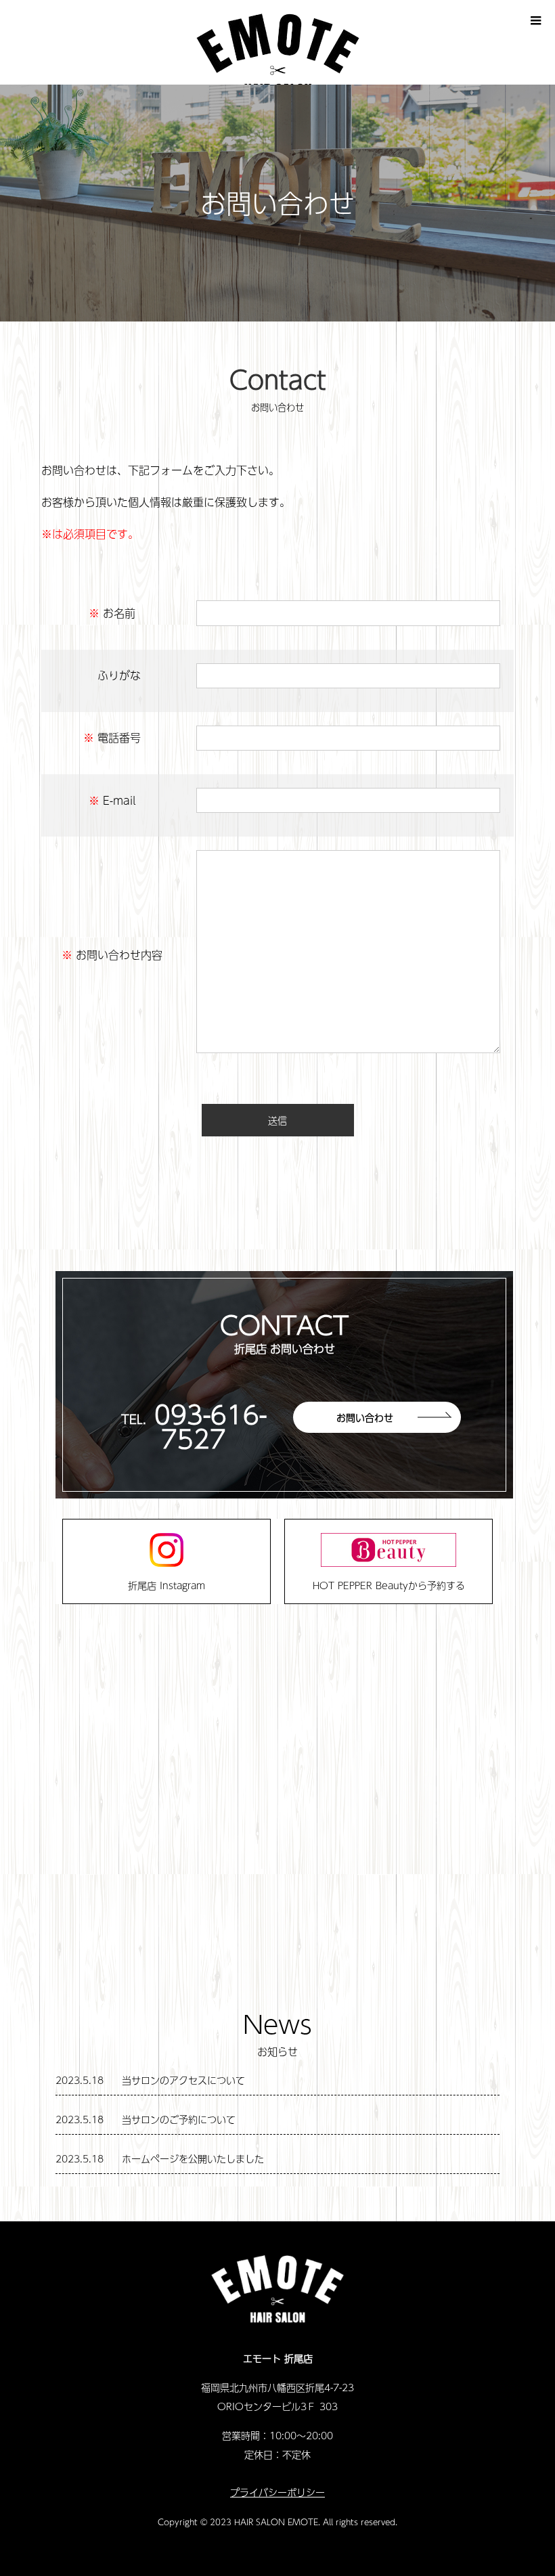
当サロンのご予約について (179, 2119)
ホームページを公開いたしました (193, 2158)
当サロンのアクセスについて (183, 2080)
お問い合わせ (365, 1417)
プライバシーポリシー (277, 2492)
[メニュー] (535, 20)
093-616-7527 (210, 1426)
